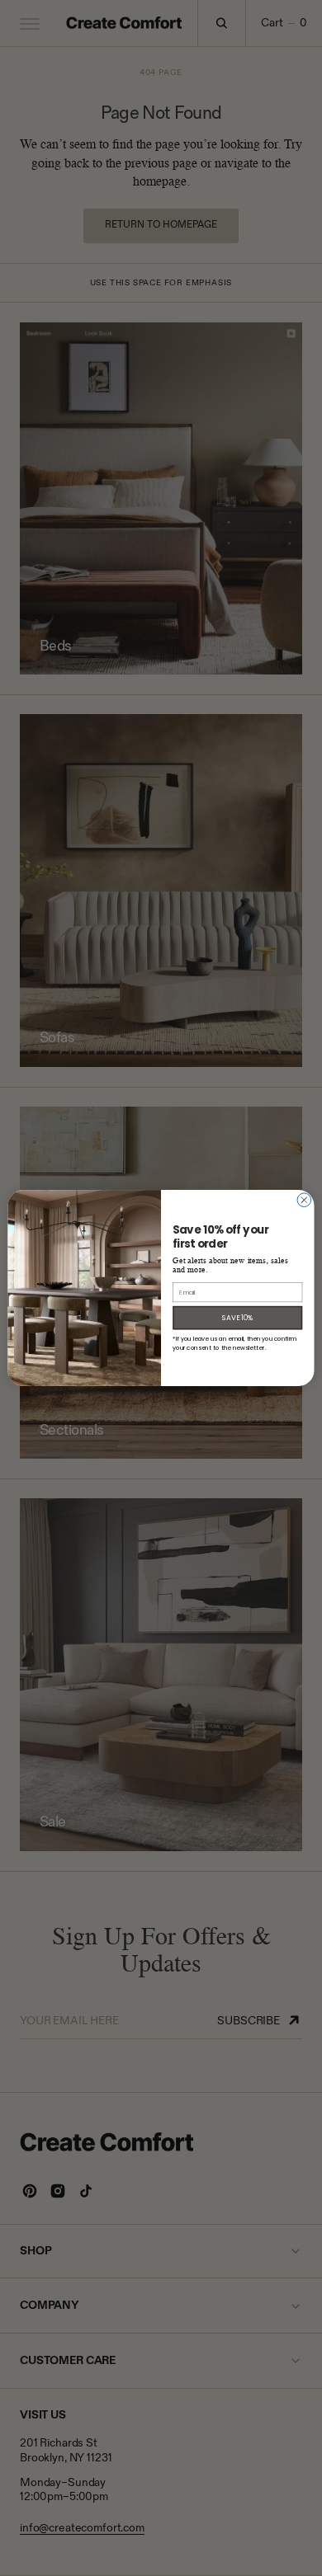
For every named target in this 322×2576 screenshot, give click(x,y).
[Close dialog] (304, 1200)
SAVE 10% (238, 1318)
